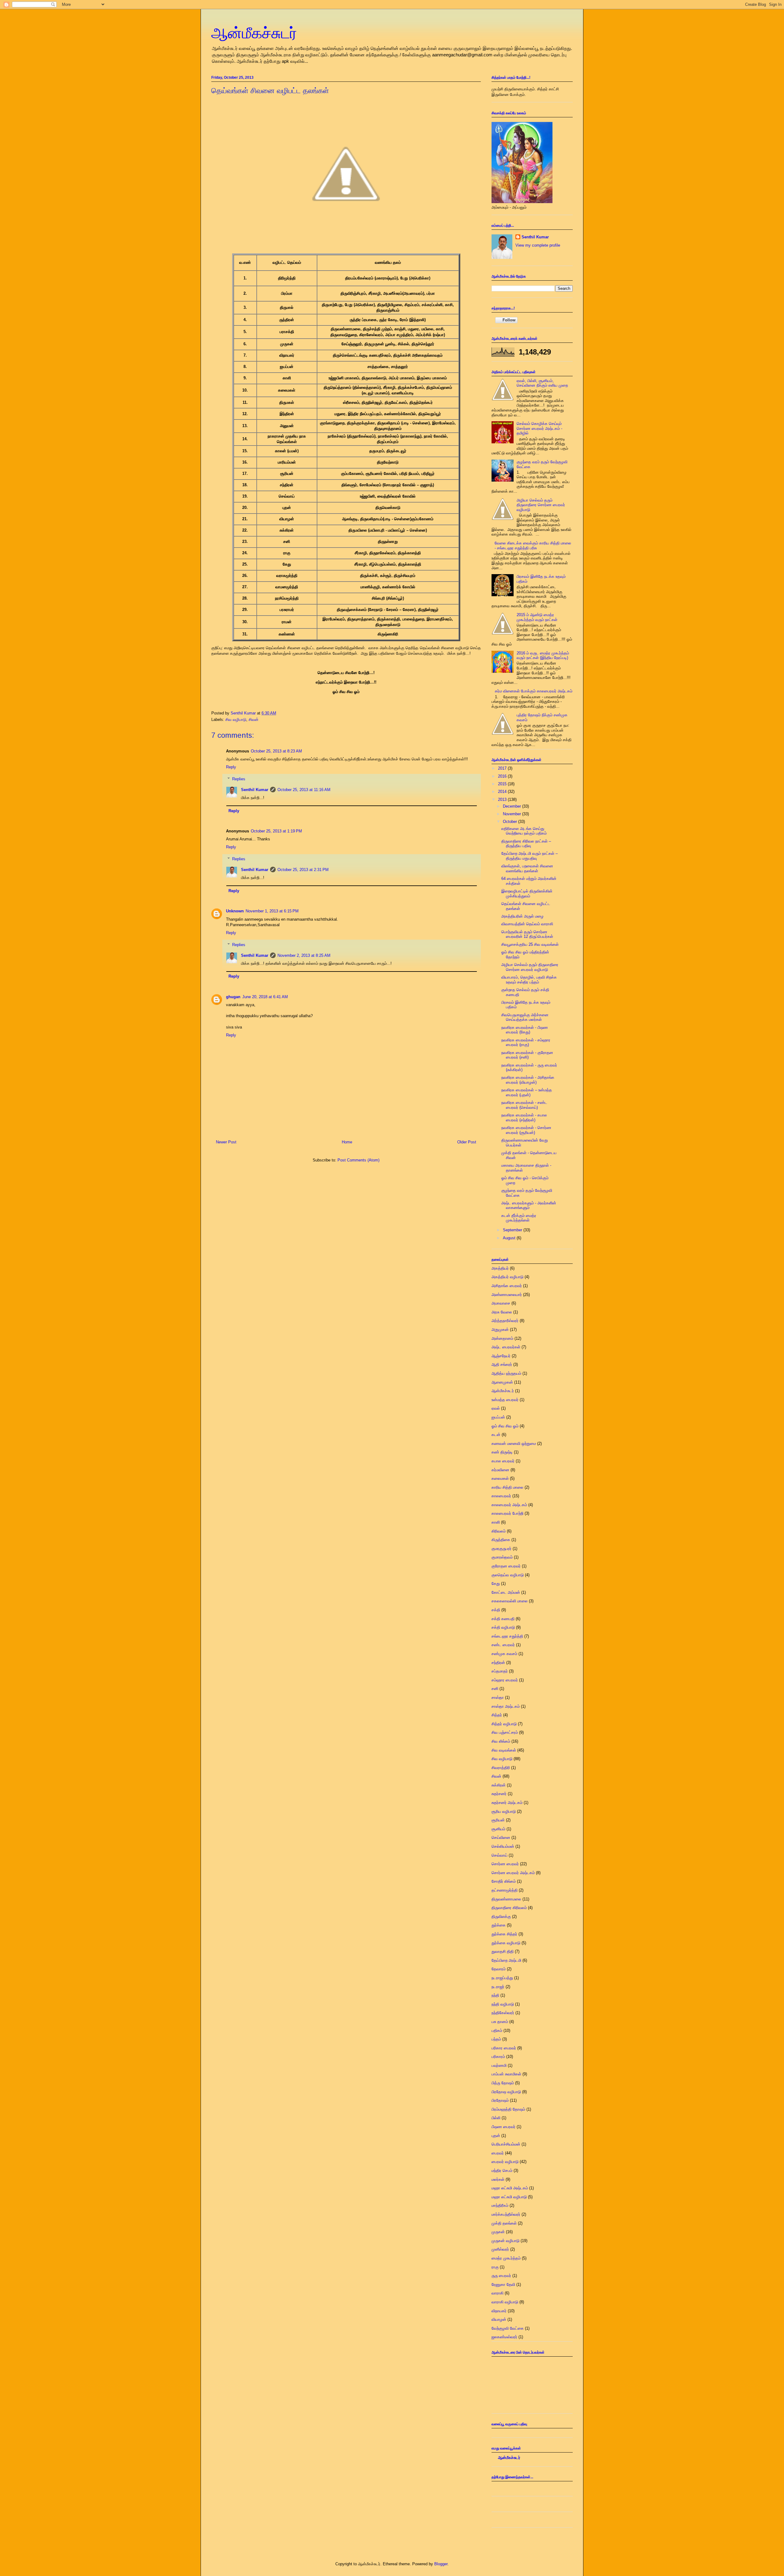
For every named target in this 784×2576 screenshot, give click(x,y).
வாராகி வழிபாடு (505, 2302)
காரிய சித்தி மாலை (507, 1487)
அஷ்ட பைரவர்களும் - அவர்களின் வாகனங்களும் (529, 1205)
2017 (503, 768)
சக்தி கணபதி (503, 1619)
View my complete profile (538, 245)
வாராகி (498, 2293)
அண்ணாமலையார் (507, 1295)
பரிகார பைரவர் (504, 2048)
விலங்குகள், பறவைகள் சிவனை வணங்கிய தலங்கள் (527, 868)
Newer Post (226, 1142)
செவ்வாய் (499, 1855)
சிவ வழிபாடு (236, 720)
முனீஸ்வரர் (500, 2249)
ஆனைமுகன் (502, 1382)
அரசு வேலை (502, 1312)
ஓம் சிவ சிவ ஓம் (505, 1426)
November (513, 814)
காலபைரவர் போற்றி (507, 1513)
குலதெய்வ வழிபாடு (508, 1575)
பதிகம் (497, 2030)
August (510, 1238)
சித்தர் (497, 1715)
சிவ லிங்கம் (501, 1741)
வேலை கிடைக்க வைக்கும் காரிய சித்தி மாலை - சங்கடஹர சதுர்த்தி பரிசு (533, 546)
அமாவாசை (501, 1303)
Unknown (235, 911)
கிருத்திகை (501, 1540)
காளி (496, 1522)
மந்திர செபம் (502, 2171)
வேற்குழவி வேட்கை (508, 2328)
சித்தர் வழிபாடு (504, 1724)
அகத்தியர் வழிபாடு (507, 1277)
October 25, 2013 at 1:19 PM (276, 831)
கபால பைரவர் (503, 1461)
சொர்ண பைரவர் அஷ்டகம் (513, 1873)
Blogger (441, 2564)
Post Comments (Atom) (358, 1160)
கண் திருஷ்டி (502, 1452)
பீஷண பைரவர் (503, 2127)
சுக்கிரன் (499, 1785)
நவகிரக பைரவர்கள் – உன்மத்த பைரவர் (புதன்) (527, 1092)
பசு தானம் (500, 2022)
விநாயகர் (499, 2311)
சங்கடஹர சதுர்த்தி (507, 1636)
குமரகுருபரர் (501, 1549)
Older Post (467, 1142)
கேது (496, 1583)
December (513, 806)
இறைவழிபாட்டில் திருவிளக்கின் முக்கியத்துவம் (527, 894)
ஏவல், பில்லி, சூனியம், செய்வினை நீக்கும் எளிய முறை (542, 383)
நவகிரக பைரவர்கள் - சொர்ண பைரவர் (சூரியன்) (526, 1130)
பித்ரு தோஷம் (503, 2083)
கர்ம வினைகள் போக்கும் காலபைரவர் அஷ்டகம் (534, 691)
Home (347, 1142)
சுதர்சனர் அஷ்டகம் (507, 1803)
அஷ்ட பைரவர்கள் (506, 1347)
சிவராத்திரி (501, 1768)
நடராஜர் (498, 1987)
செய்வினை (501, 1837)
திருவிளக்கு (501, 1917)
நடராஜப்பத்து (502, 1978)
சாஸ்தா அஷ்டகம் (506, 1706)
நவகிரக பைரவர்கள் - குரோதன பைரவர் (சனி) (527, 1055)
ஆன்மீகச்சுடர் (254, 33)
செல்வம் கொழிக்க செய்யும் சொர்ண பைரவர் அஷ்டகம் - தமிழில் (539, 428)
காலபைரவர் (501, 1496)
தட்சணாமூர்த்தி (505, 1890)
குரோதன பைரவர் (506, 1566)
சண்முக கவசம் (504, 1654)
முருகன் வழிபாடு (505, 2241)
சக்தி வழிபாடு (503, 1627)
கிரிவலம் (499, 1531)
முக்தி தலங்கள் (504, 2223)
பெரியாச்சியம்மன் (506, 2144)
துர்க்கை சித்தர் (504, 1934)
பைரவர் (498, 2153)
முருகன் (498, 2232)
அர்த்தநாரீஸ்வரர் (505, 1321)
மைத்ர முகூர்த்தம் (506, 2258)
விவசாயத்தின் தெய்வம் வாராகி (527, 924)
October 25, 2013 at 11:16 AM (304, 790)
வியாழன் (499, 2319)
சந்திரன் (498, 1663)
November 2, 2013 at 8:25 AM (304, 955)
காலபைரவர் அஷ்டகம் (509, 1505)
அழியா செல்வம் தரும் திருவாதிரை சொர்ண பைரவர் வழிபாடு (541, 505)
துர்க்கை (499, 1925)
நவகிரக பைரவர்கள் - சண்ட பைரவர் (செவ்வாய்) (524, 1105)
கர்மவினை (500, 1470)
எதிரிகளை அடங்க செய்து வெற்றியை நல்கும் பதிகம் (524, 831)
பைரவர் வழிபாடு (505, 2162)
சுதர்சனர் (499, 1794)
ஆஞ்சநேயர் (501, 1356)
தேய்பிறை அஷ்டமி (506, 1960)
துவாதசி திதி (503, 1951)
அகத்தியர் (500, 1268)
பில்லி (496, 2118)
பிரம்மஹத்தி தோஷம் (508, 2109)
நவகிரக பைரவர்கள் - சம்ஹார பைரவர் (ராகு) (526, 1042)
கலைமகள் (500, 1478)
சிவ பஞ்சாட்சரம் (505, 1732)
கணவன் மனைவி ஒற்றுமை (514, 1443)
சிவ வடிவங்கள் (504, 1750)
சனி (495, 1689)
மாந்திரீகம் (500, 2205)
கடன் (496, 1435)
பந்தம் (496, 2039)
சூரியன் (498, 1820)
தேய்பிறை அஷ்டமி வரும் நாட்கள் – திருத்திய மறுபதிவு (530, 856)
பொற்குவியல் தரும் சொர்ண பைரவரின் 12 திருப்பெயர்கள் (527, 934)
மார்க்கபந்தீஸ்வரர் (506, 2214)
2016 (503, 776)
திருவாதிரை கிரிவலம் (509, 1908)
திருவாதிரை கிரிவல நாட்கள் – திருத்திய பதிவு (526, 844)
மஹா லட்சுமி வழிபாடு (509, 2197)
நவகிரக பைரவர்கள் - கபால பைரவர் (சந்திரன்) (524, 1118)
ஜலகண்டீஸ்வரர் (504, 2337)
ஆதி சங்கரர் (502, 1364)
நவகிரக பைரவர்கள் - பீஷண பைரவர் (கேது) (525, 1030)
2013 (503, 799)
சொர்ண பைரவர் (505, 1864)
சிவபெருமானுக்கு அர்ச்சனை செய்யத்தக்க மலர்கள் (525, 1017)
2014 (503, 792)
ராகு (495, 2267)
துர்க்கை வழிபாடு (506, 1943)
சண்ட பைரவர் (503, 1645)
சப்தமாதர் (500, 1671)
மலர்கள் (498, 2179)
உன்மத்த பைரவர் (505, 1400)
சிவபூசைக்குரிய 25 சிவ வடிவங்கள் (530, 944)
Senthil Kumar (255, 790)
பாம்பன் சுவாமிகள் (506, 2074)
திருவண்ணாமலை (506, 1899)
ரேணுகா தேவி (503, 2284)
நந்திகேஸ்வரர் (503, 2013)
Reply (231, 767)
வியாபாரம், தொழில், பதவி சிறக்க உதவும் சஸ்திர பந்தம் (529, 980)
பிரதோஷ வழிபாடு (506, 2092)
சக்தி (496, 1610)
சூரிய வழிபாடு (504, 1811)
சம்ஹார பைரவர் (505, 1680)
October (511, 822)
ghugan (233, 997)
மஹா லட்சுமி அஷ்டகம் (510, 2188)
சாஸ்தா (498, 1697)
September (513, 1230)
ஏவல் (496, 1408)
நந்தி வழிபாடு (503, 2004)
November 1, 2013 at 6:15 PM (272, 911)
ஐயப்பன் (498, 1417)
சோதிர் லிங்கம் (504, 1881)
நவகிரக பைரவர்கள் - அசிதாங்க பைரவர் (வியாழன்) (528, 1080)
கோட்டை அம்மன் (506, 1592)
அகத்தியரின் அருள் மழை (522, 916)
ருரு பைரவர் (501, 2276)
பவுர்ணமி (499, 2065)
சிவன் (254, 720)
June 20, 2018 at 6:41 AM (265, 997)
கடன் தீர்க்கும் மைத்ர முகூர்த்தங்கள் (519, 1218)
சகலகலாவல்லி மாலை (510, 1601)
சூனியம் (498, 1829)
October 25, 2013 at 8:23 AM (276, 751)
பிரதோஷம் (500, 2100)
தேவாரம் (499, 1969)
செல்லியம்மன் (503, 1846)
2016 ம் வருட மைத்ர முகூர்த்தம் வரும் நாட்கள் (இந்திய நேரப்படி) (543, 655)
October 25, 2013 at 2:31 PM (303, 870)
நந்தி (495, 1995)
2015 (503, 784)
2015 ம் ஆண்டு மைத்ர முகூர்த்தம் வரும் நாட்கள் (537, 617)
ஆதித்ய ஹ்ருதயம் (506, 1373)
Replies (239, 779)
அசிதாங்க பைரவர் (507, 1286)
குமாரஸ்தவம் (502, 1557)
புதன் (496, 2136)
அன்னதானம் (502, 1338)
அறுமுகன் (500, 1330)
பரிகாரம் (498, 2057)
